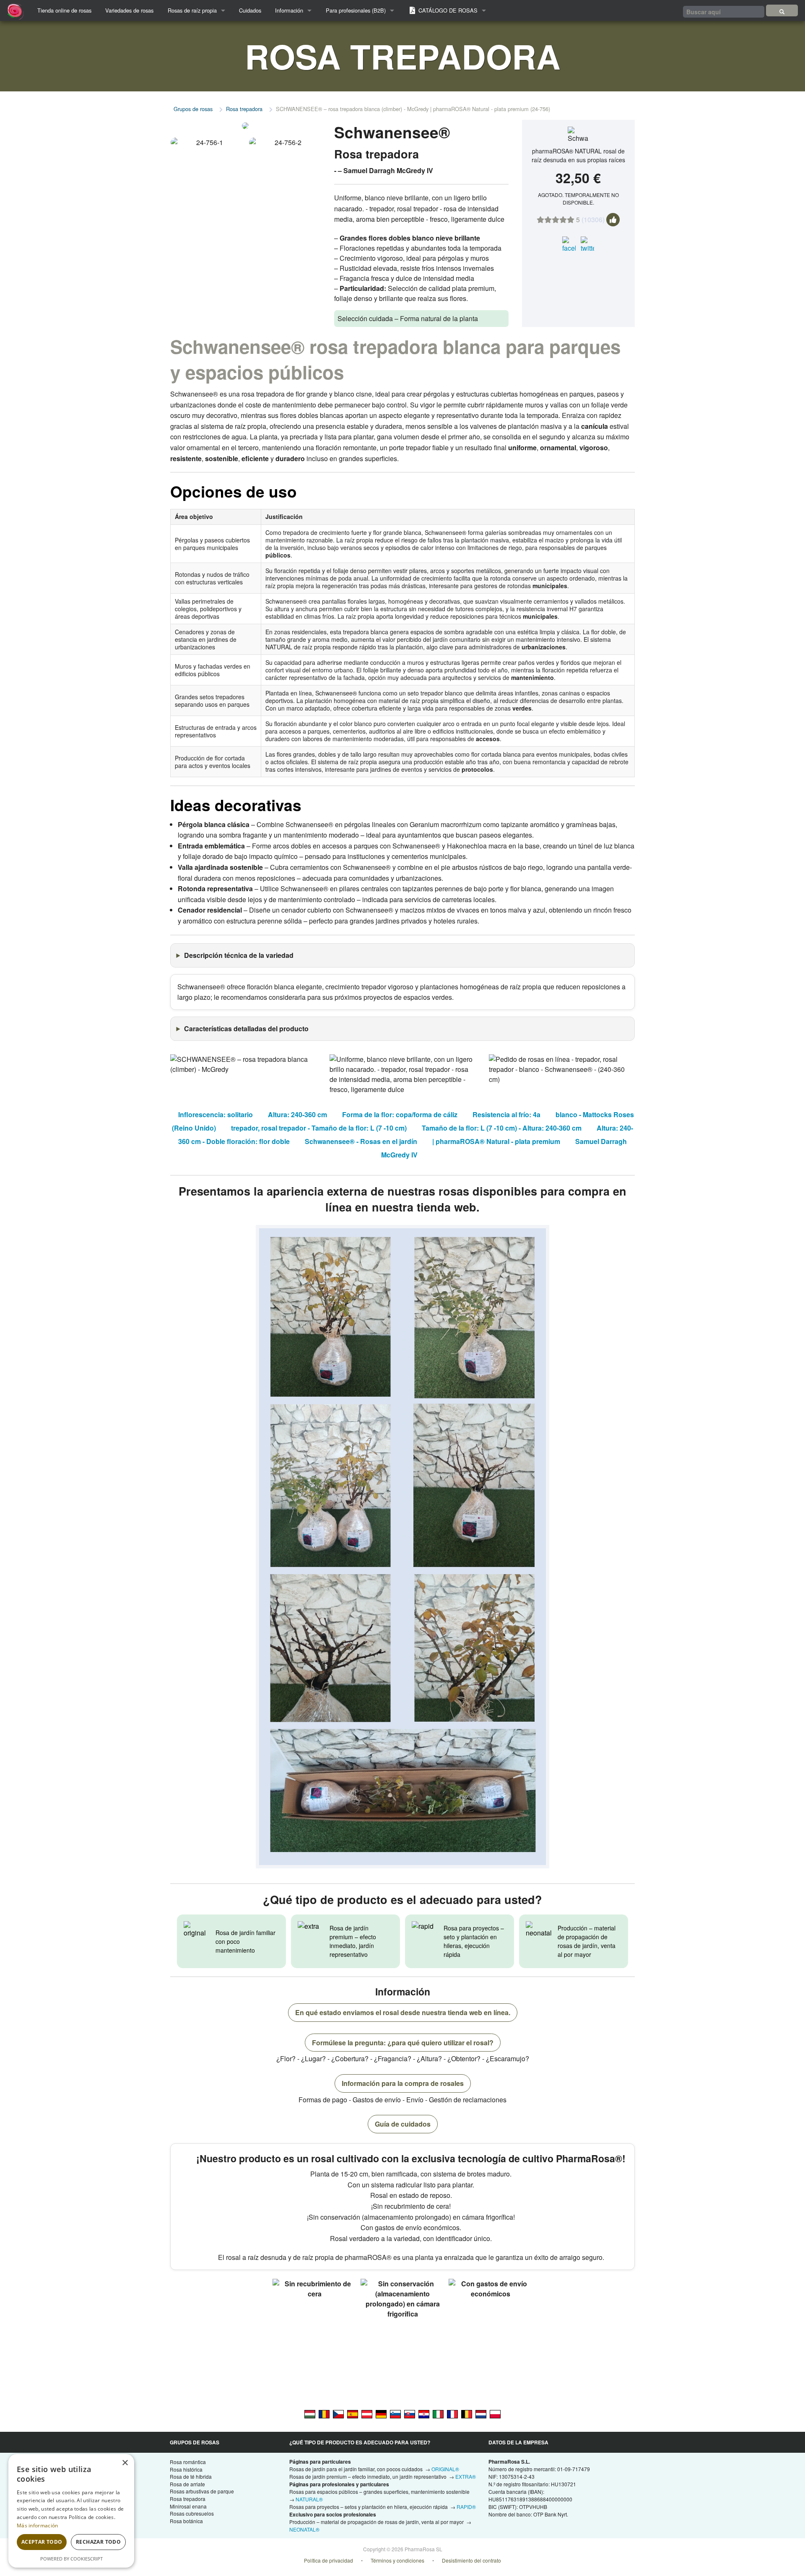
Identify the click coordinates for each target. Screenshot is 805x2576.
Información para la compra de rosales (403, 2083)
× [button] (125, 2463)
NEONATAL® (304, 2529)
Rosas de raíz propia (192, 10)
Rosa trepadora (244, 109)
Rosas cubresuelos (192, 2513)
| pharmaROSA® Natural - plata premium (496, 1141)
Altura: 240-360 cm (297, 1114)
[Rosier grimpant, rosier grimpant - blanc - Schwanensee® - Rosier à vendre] (452, 2413)
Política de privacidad (328, 2560)
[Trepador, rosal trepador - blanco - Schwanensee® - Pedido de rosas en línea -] (353, 2413)
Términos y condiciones (397, 2560)
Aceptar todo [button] (42, 2542)
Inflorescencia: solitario (216, 1114)
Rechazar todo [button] (98, 2542)
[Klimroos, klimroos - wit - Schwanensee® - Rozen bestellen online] (481, 2413)
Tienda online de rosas (64, 10)
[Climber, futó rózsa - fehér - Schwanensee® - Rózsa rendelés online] (310, 2413)
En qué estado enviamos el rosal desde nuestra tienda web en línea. (403, 2012)
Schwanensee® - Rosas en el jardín (361, 1141)
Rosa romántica (188, 2462)
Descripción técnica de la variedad (239, 955)
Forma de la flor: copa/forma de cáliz (400, 1114)
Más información (38, 2525)
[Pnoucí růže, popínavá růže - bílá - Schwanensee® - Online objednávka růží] (338, 2413)
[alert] (71, 2511)
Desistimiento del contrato (471, 2560)
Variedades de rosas (129, 10)
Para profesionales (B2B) (356, 10)
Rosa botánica (186, 2521)
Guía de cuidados (403, 2124)
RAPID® (466, 2507)
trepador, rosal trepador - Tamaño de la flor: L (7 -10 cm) (319, 1128)
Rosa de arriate (187, 2484)
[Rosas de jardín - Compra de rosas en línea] (782, 10)
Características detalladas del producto (246, 1029)
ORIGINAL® (445, 2469)
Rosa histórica (186, 2469)
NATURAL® (309, 2499)
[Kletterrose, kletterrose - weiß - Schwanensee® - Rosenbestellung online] (367, 2413)
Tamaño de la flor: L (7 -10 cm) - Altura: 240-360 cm (502, 1128)
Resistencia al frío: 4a (506, 1114)
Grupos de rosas (193, 109)
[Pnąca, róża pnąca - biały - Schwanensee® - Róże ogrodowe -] (495, 2413)
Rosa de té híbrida (191, 2476)
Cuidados (250, 10)
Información (289, 10)
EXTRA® (466, 2476)
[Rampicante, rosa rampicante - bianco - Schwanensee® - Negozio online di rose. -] (438, 2413)
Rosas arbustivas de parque (202, 2491)
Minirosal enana (188, 2506)
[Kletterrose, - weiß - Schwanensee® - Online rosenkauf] (381, 2413)
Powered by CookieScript (71, 2559)
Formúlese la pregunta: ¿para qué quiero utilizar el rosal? (403, 2043)
